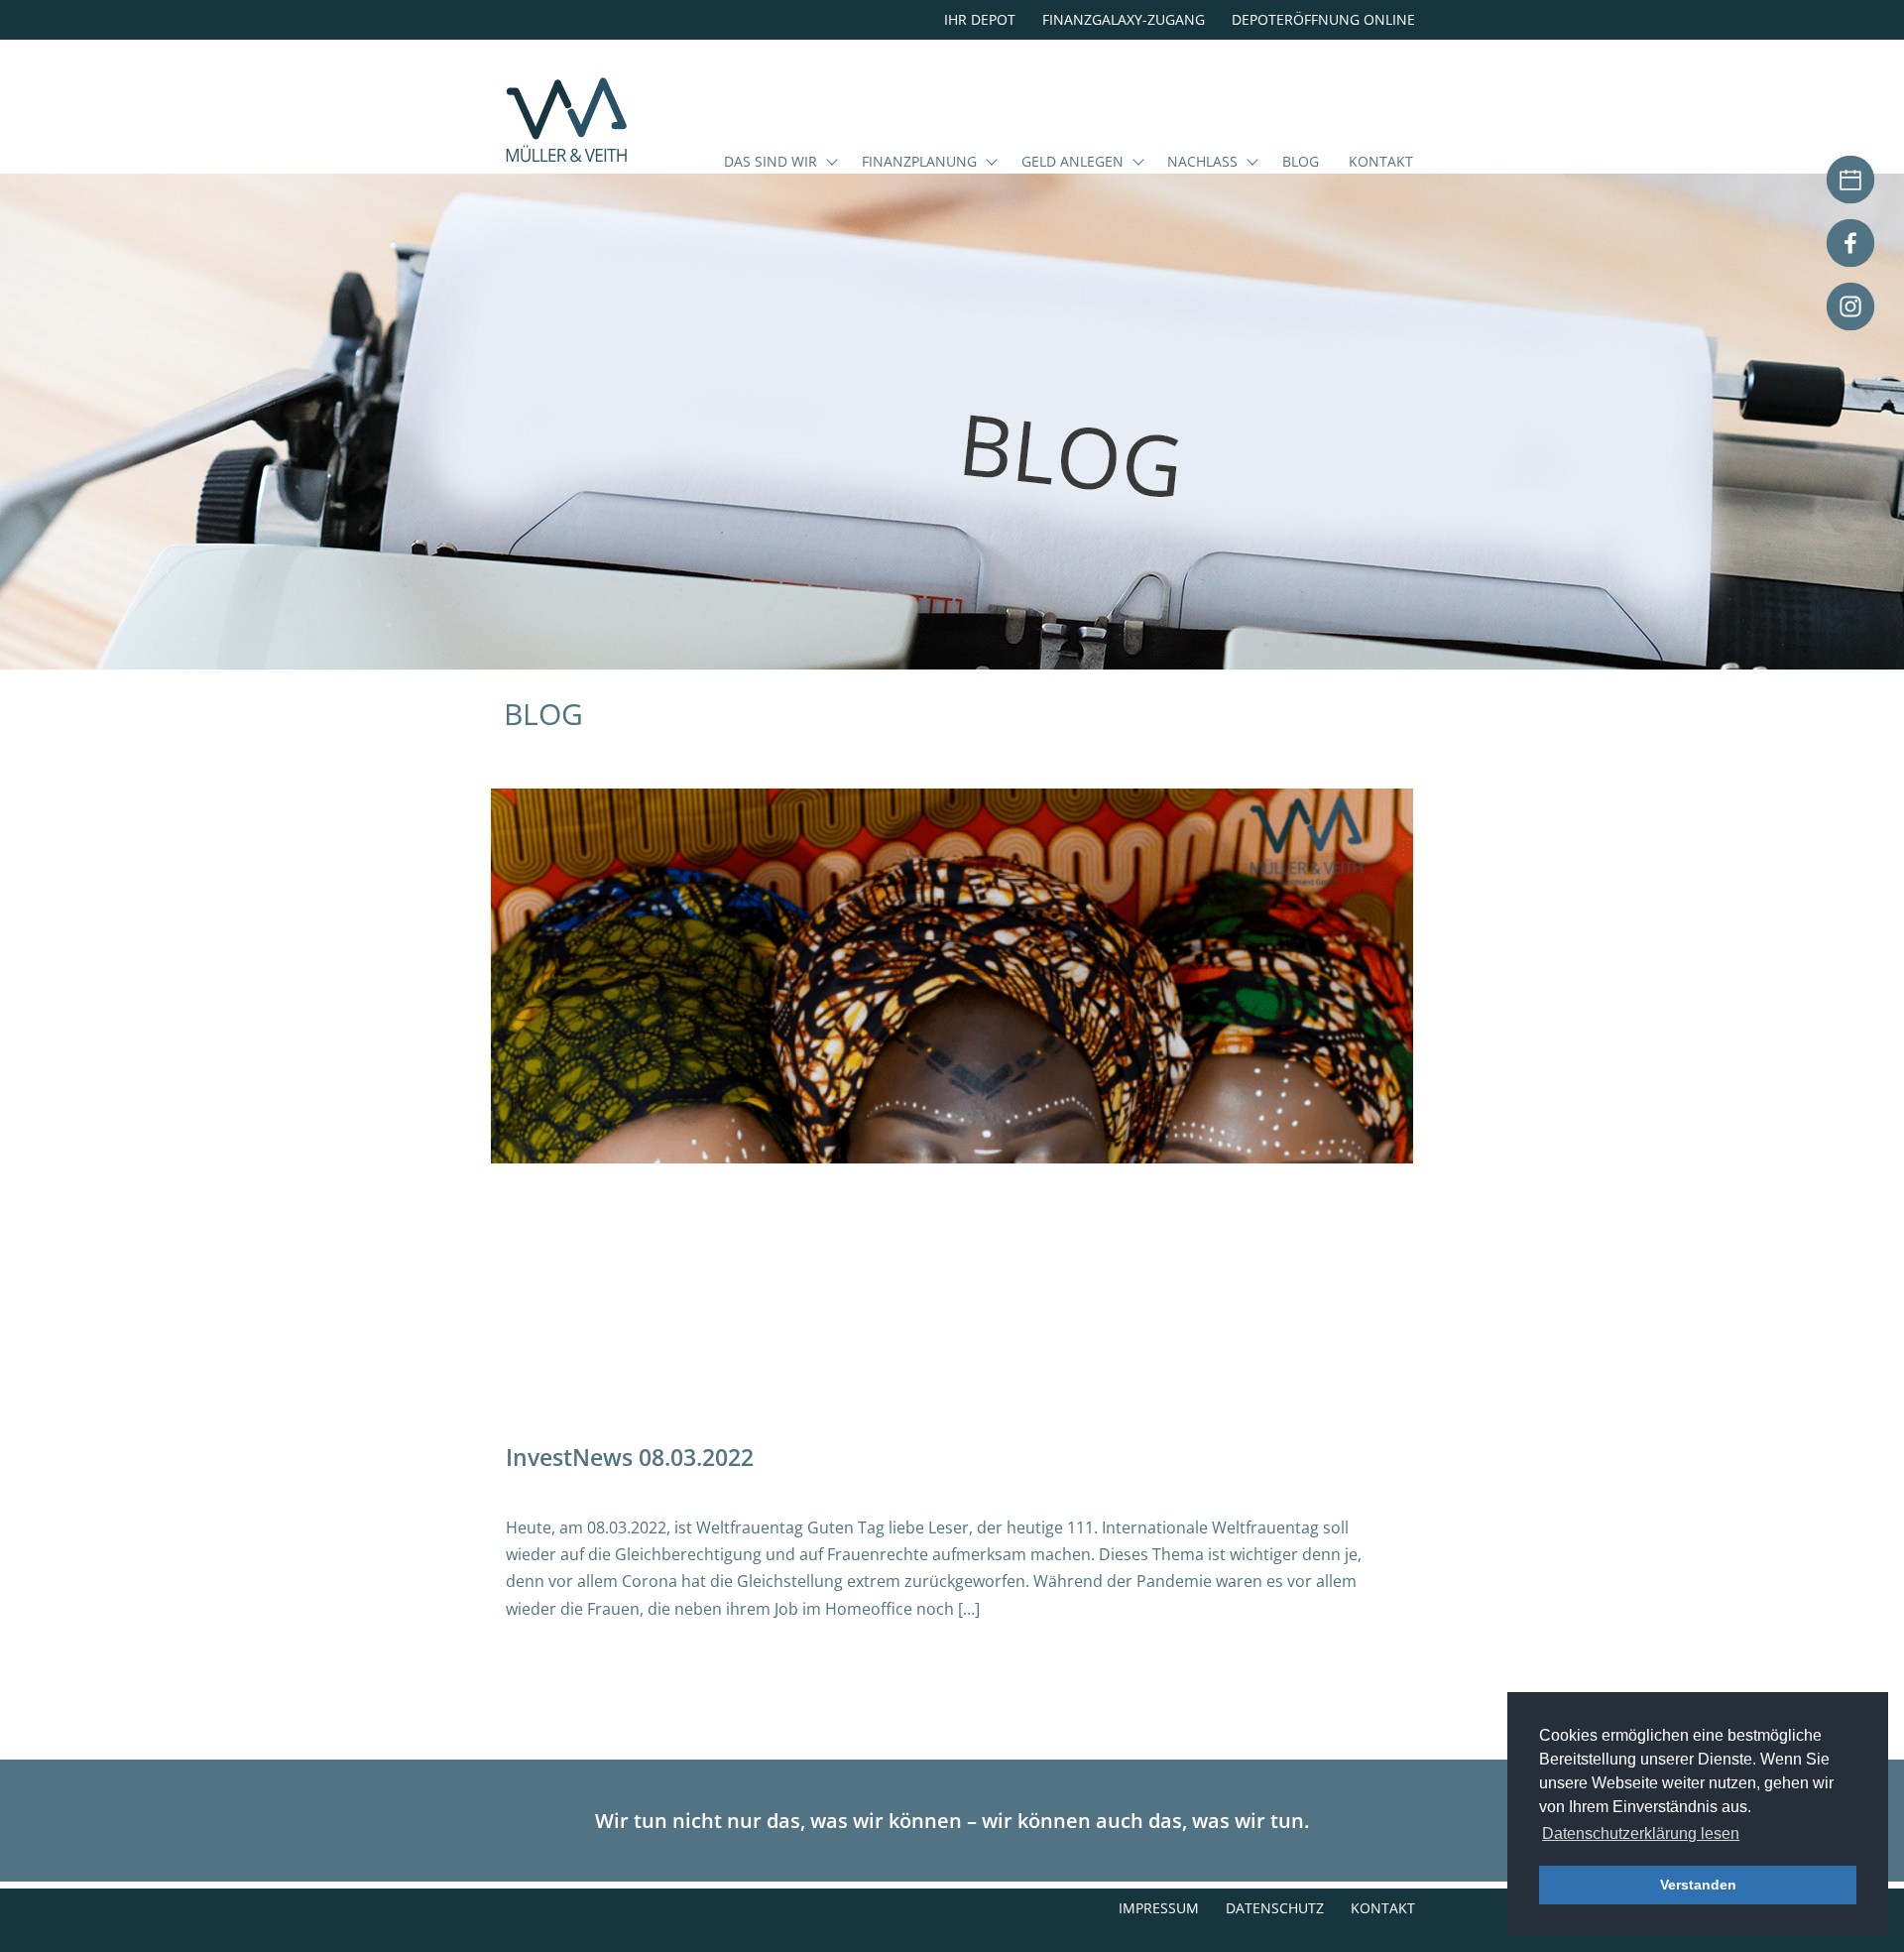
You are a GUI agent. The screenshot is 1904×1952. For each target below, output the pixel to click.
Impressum (1159, 1908)
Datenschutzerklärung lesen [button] (1641, 1833)
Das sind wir (771, 163)
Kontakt (1381, 163)
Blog (1301, 163)
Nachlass (1202, 163)
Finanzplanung (919, 163)
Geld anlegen (1072, 163)
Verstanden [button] (1698, 1885)
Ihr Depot (980, 19)
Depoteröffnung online (1323, 19)
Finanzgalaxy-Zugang (1124, 19)
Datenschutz (1275, 1908)
